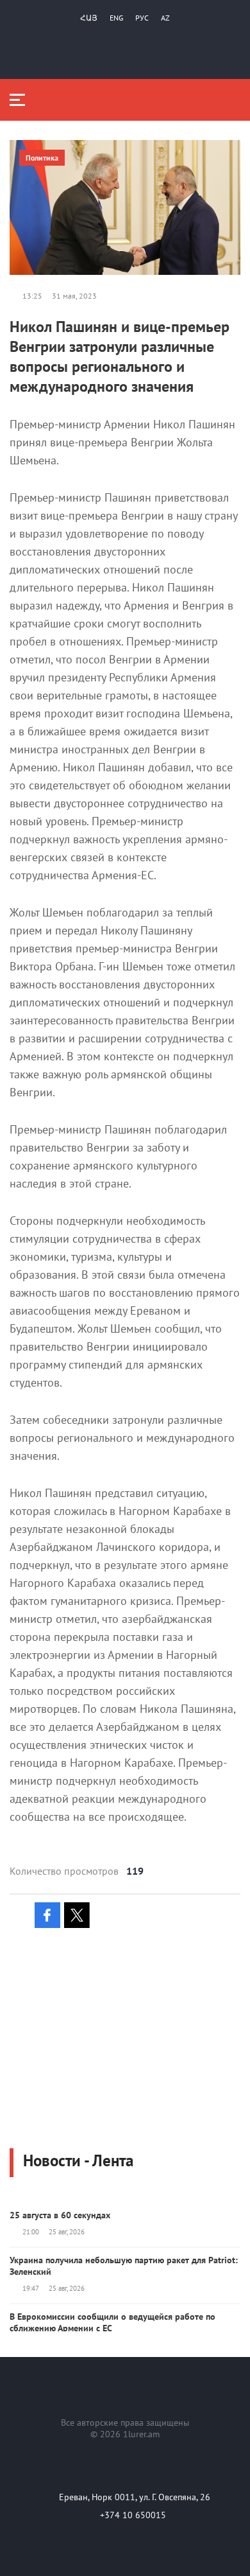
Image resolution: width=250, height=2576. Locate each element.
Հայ (89, 18)
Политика (42, 158)
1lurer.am (141, 2434)
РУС (142, 18)
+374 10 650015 (133, 2515)
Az (165, 18)
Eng (116, 18)
